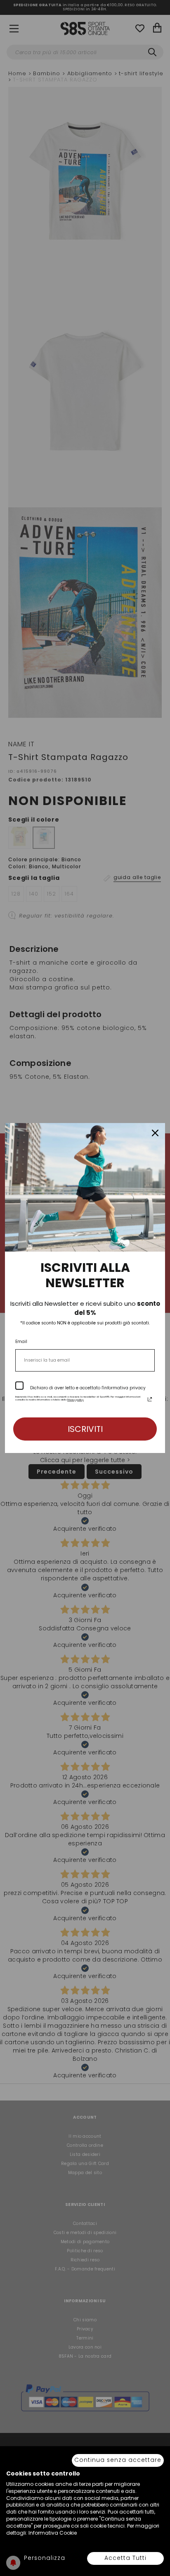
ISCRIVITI (85, 1429)
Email (21, 1342)
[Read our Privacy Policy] (150, 1399)
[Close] (155, 1133)
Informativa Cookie (53, 2533)
